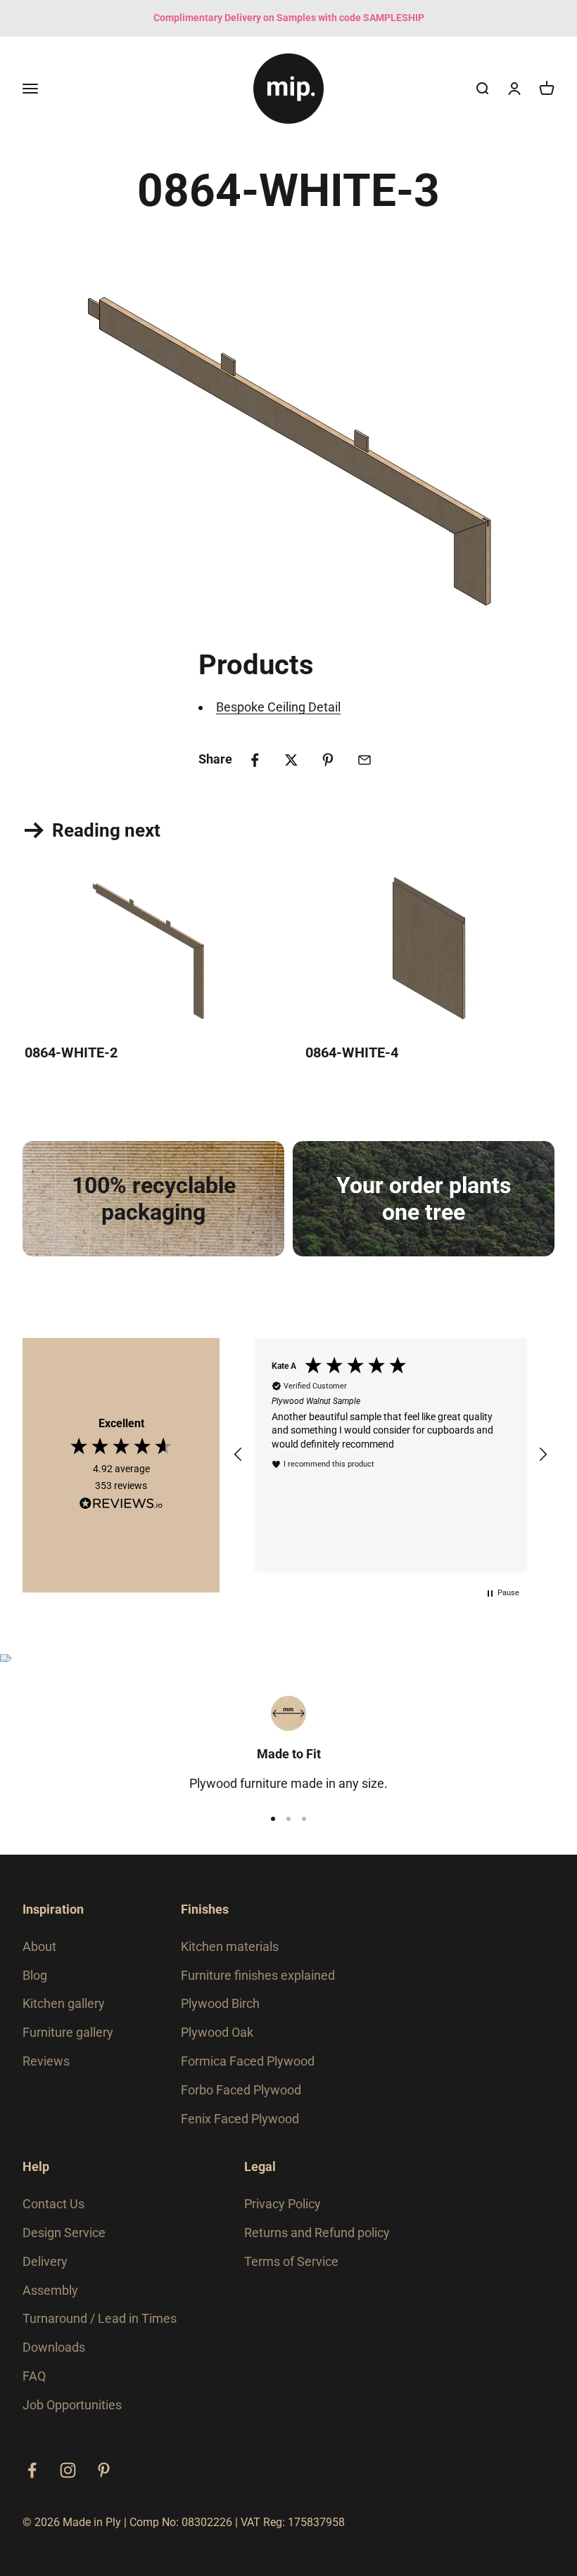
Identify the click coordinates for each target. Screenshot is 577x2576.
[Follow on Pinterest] (104, 2470)
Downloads (54, 2347)
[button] (239, 1455)
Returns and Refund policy (317, 2233)
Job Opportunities (72, 2405)
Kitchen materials (230, 1946)
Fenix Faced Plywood (240, 2119)
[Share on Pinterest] (328, 760)
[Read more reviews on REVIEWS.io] (121, 1506)
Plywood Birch (220, 2003)
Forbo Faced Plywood (241, 2090)
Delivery (45, 2261)
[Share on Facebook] (255, 760)
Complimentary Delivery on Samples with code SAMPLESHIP (289, 18)
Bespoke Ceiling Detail (278, 707)
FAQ (34, 2376)
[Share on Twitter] (291, 760)
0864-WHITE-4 (352, 1052)
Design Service (64, 2233)
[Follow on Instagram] (68, 2470)
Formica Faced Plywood (248, 2061)
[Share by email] (364, 760)
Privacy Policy (283, 2204)
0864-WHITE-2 (71, 1052)
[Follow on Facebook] (32, 2470)
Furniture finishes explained (258, 1975)
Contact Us (53, 2204)
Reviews (46, 2061)
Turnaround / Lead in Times (100, 2318)
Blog (35, 1975)
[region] (391, 1454)
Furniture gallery (68, 2032)
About (39, 1946)
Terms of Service (291, 2261)
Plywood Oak (217, 2032)
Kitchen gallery (64, 2003)
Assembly (50, 2290)
